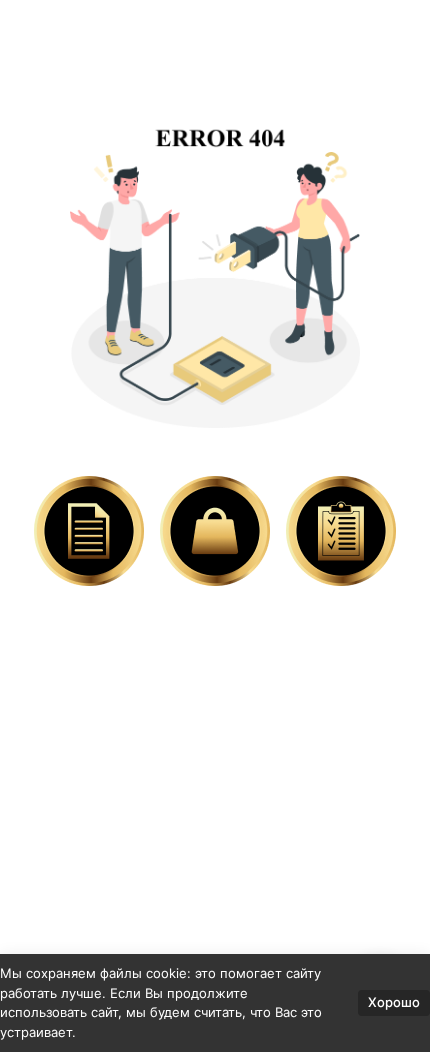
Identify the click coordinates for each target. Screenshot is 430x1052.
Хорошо (394, 1002)
